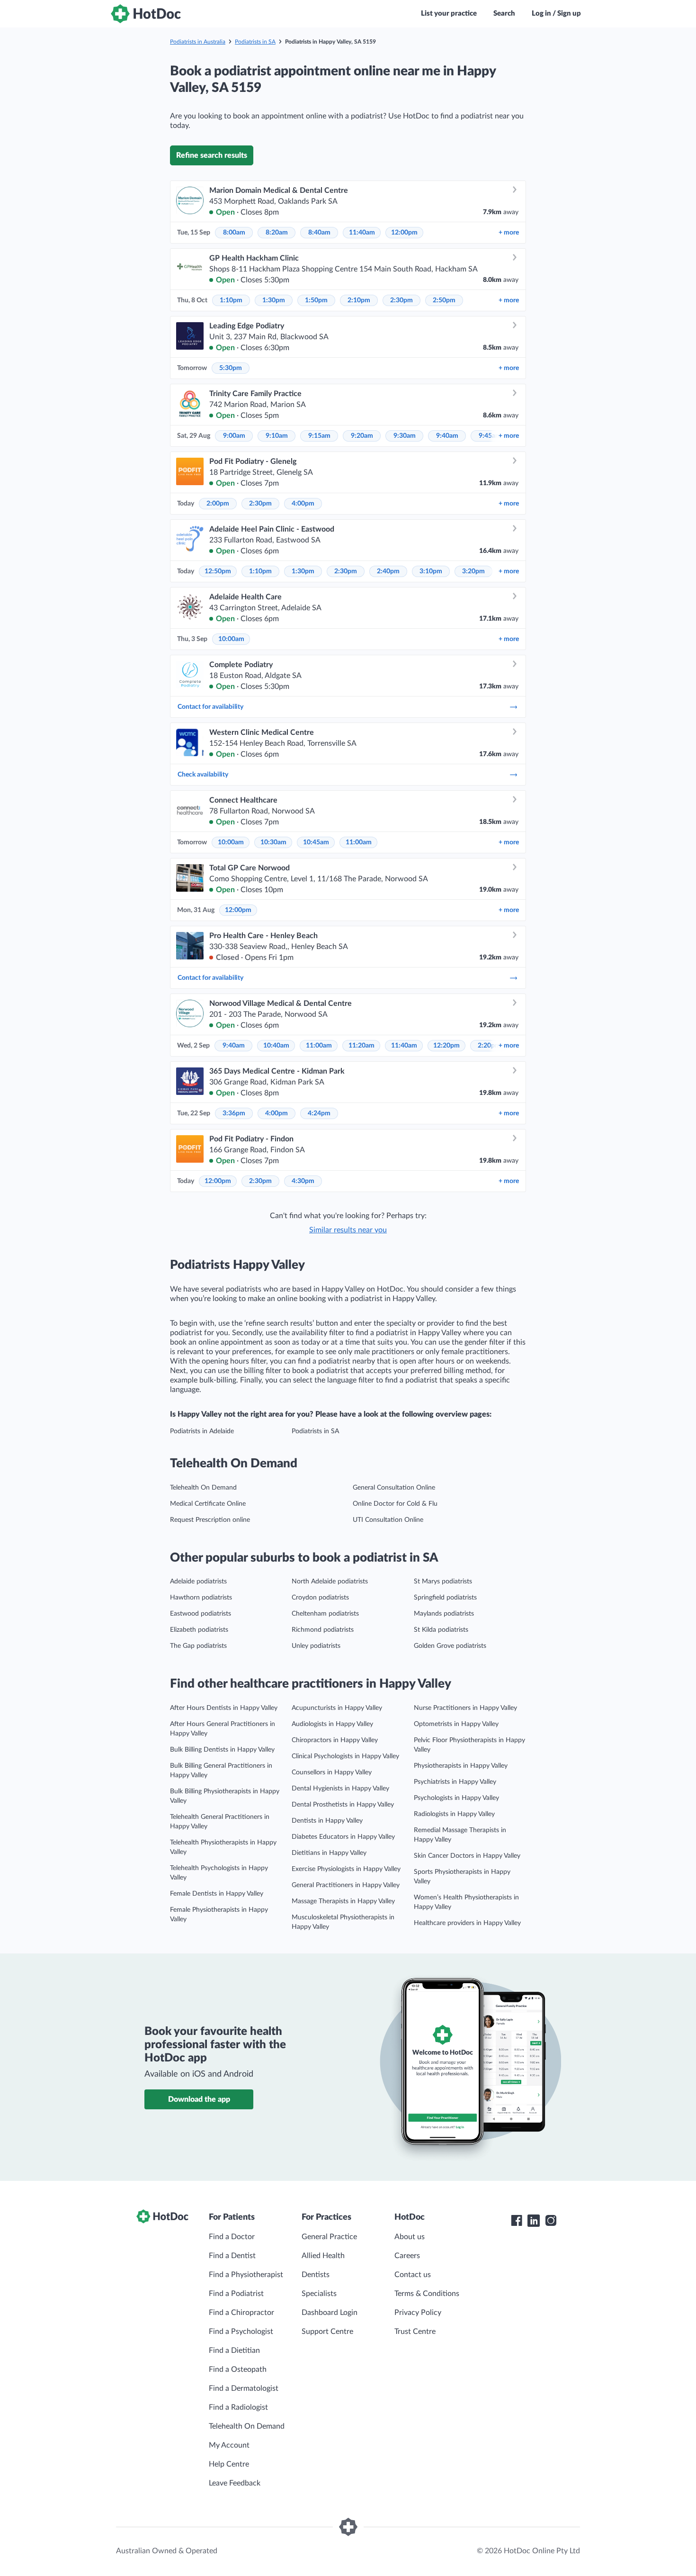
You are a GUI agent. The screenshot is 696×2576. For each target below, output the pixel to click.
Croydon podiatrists (320, 1598)
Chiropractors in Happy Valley (335, 1740)
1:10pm (231, 300)
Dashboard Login (330, 2313)
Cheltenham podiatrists (325, 1614)
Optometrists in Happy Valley (456, 1724)
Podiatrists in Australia (198, 42)
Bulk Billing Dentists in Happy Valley (222, 1750)
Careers (407, 2256)
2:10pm (359, 300)
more (509, 233)
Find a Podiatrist (236, 2294)
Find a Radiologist (238, 2407)
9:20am (362, 436)
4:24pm (319, 1113)
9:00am (234, 436)
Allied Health (323, 2256)
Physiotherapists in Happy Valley (461, 1766)
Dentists (316, 2275)
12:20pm (446, 1046)
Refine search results (212, 155)
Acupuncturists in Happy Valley (337, 1708)
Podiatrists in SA (255, 42)
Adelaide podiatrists (198, 1582)
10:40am (276, 1046)
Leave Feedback (235, 2483)
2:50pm (444, 300)
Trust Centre (415, 2332)
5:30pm (231, 368)
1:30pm (274, 300)
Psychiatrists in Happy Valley (455, 1782)
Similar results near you (348, 1230)
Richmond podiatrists (323, 1630)
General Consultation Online (394, 1488)
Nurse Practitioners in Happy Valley (465, 1708)
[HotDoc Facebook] (517, 2221)
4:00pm (303, 504)
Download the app (199, 2099)
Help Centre (229, 2464)
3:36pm (234, 1113)
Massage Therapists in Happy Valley (343, 1901)
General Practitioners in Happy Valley (346, 1885)
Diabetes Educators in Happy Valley (343, 1837)
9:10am (277, 436)
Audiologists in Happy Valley (332, 1724)
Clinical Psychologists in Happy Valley (345, 1756)
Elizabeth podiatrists (199, 1630)
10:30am (273, 842)
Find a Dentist (232, 2256)
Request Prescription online (210, 1520)
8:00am (234, 233)
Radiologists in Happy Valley (454, 1814)
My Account (229, 2445)
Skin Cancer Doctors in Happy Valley (467, 1856)
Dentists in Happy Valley (327, 1821)
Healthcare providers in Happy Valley (467, 1923)
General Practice (329, 2237)
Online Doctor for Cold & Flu (395, 1504)
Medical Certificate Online (208, 1504)
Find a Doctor (232, 2237)
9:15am (319, 436)
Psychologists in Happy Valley (456, 1798)
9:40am (447, 436)
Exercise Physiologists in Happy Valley (346, 1869)
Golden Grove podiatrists (450, 1646)
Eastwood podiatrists (201, 1614)
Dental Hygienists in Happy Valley (340, 1789)
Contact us (413, 2275)
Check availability (203, 775)
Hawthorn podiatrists (201, 1598)
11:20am (361, 1046)
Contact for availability (210, 707)
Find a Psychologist (241, 2332)
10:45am (316, 842)
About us (410, 2237)
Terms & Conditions (427, 2294)
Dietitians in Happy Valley (329, 1853)
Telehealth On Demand (203, 1488)
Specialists (319, 2294)
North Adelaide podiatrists (330, 1582)
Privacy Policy (418, 2313)
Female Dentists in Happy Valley (217, 1894)
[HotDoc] (146, 14)
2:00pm (218, 504)
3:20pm (473, 571)
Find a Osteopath (238, 2369)
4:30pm (303, 1181)
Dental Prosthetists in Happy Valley (343, 1805)
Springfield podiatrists (445, 1598)
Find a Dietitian (234, 2350)
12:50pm (218, 571)
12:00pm (404, 233)
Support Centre (327, 2332)
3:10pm (431, 571)
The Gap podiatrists (198, 1646)
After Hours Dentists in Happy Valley (224, 1708)
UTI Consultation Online (388, 1520)
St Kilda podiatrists (441, 1630)
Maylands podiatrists (444, 1614)
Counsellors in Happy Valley (332, 1772)
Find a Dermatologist (244, 2388)
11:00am (359, 842)
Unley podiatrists (316, 1646)
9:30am (405, 436)
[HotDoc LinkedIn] (534, 2221)
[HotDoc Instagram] (551, 2221)
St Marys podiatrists (443, 1582)
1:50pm (316, 300)
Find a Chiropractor (241, 2313)
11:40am (362, 233)
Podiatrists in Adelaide (202, 1431)
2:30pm (402, 300)
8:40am (319, 233)
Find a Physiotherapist (246, 2275)
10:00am (231, 639)
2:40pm (388, 571)
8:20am (277, 233)
